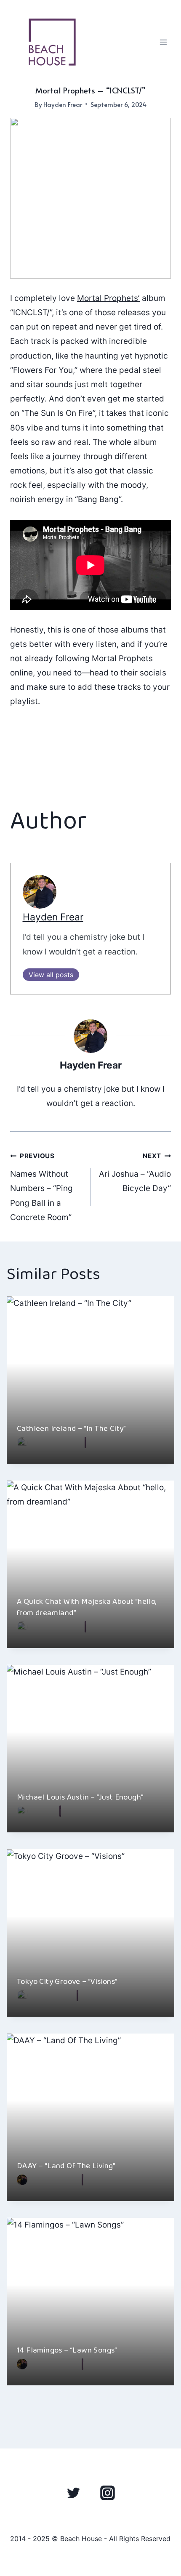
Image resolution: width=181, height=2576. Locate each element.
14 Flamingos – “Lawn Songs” (67, 2350)
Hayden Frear (63, 104)
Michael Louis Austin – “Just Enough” (80, 1797)
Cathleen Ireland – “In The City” (72, 1429)
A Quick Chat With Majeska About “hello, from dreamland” (87, 1607)
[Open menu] (163, 42)
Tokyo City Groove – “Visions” (67, 1982)
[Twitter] (74, 2493)
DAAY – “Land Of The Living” (66, 2166)
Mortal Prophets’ (108, 298)
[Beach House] (52, 42)
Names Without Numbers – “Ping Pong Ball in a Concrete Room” (41, 1187)
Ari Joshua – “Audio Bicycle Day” (135, 1172)
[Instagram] (107, 2493)
